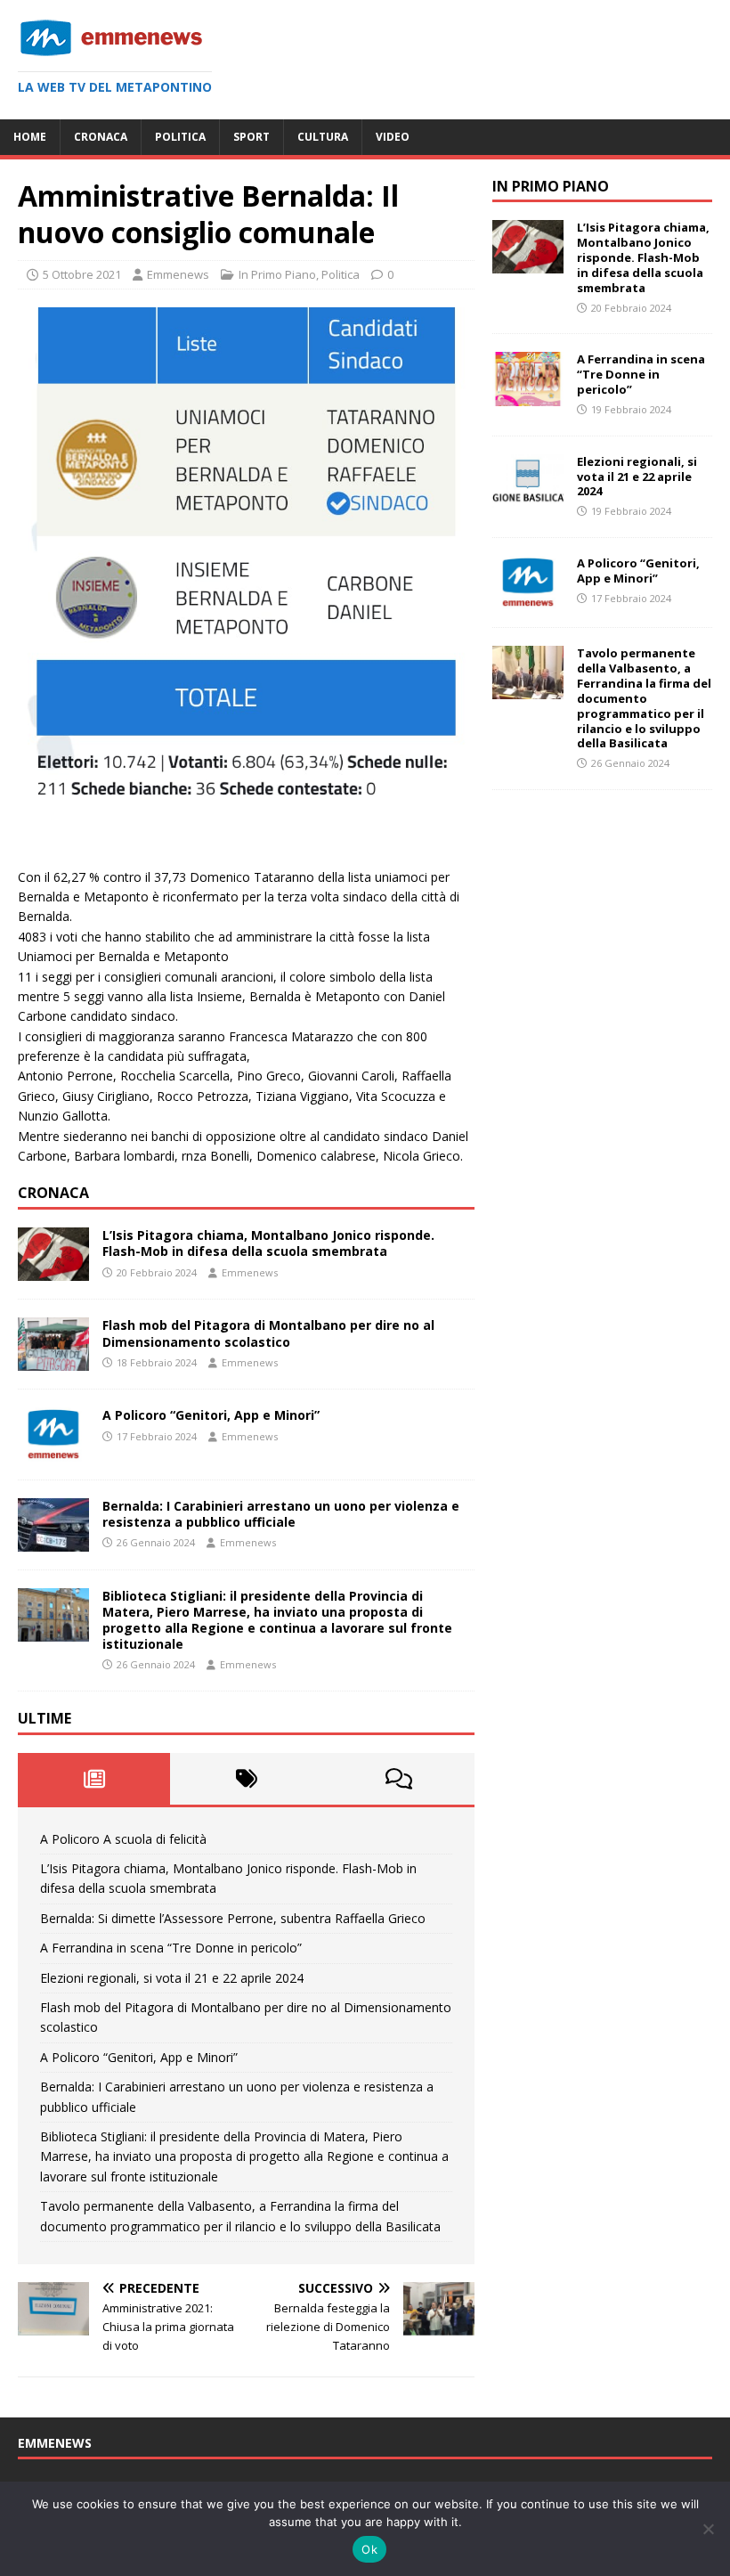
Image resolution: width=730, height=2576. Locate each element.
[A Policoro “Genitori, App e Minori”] (53, 1451)
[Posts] (94, 1779)
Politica (180, 137)
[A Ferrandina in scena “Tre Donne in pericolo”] (528, 395)
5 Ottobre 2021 (82, 274)
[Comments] (398, 1779)
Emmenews (178, 274)
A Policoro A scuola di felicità (123, 1839)
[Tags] (246, 1779)
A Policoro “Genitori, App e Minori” (211, 1415)
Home (30, 137)
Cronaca (101, 137)
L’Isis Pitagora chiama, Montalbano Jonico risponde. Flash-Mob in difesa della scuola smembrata (268, 1243)
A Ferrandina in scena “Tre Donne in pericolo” (171, 1948)
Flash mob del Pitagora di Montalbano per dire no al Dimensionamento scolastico (268, 1333)
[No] (708, 2529)
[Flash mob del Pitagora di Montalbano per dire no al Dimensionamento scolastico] (53, 1361)
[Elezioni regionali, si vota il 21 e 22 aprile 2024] (528, 497)
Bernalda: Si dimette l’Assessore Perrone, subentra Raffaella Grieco (233, 1918)
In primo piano (551, 186)
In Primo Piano (277, 274)
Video (393, 137)
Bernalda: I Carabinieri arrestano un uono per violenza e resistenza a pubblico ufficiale (281, 1514)
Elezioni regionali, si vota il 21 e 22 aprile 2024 (172, 1978)
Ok (369, 2549)
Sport (251, 137)
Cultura (323, 137)
